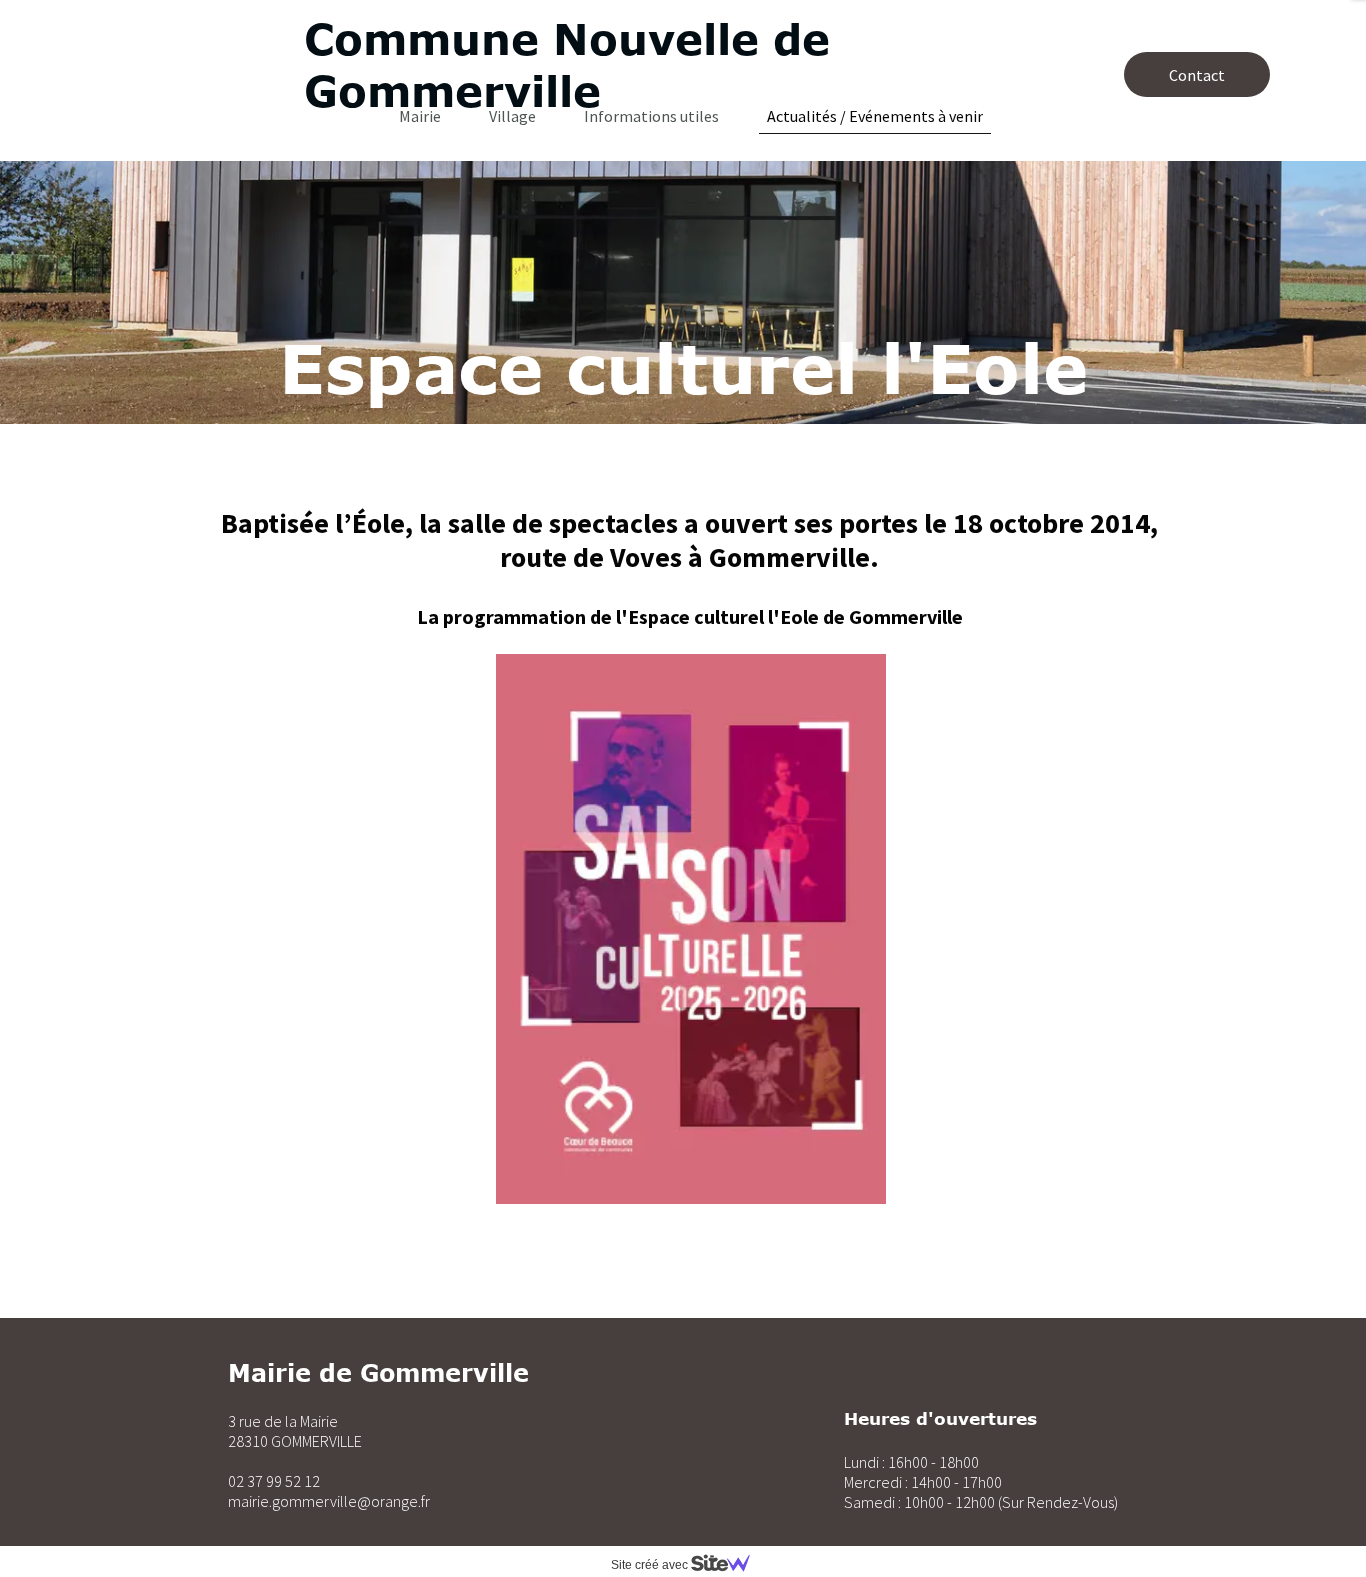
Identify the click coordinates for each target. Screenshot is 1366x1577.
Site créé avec (651, 1565)
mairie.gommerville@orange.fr (329, 1501)
